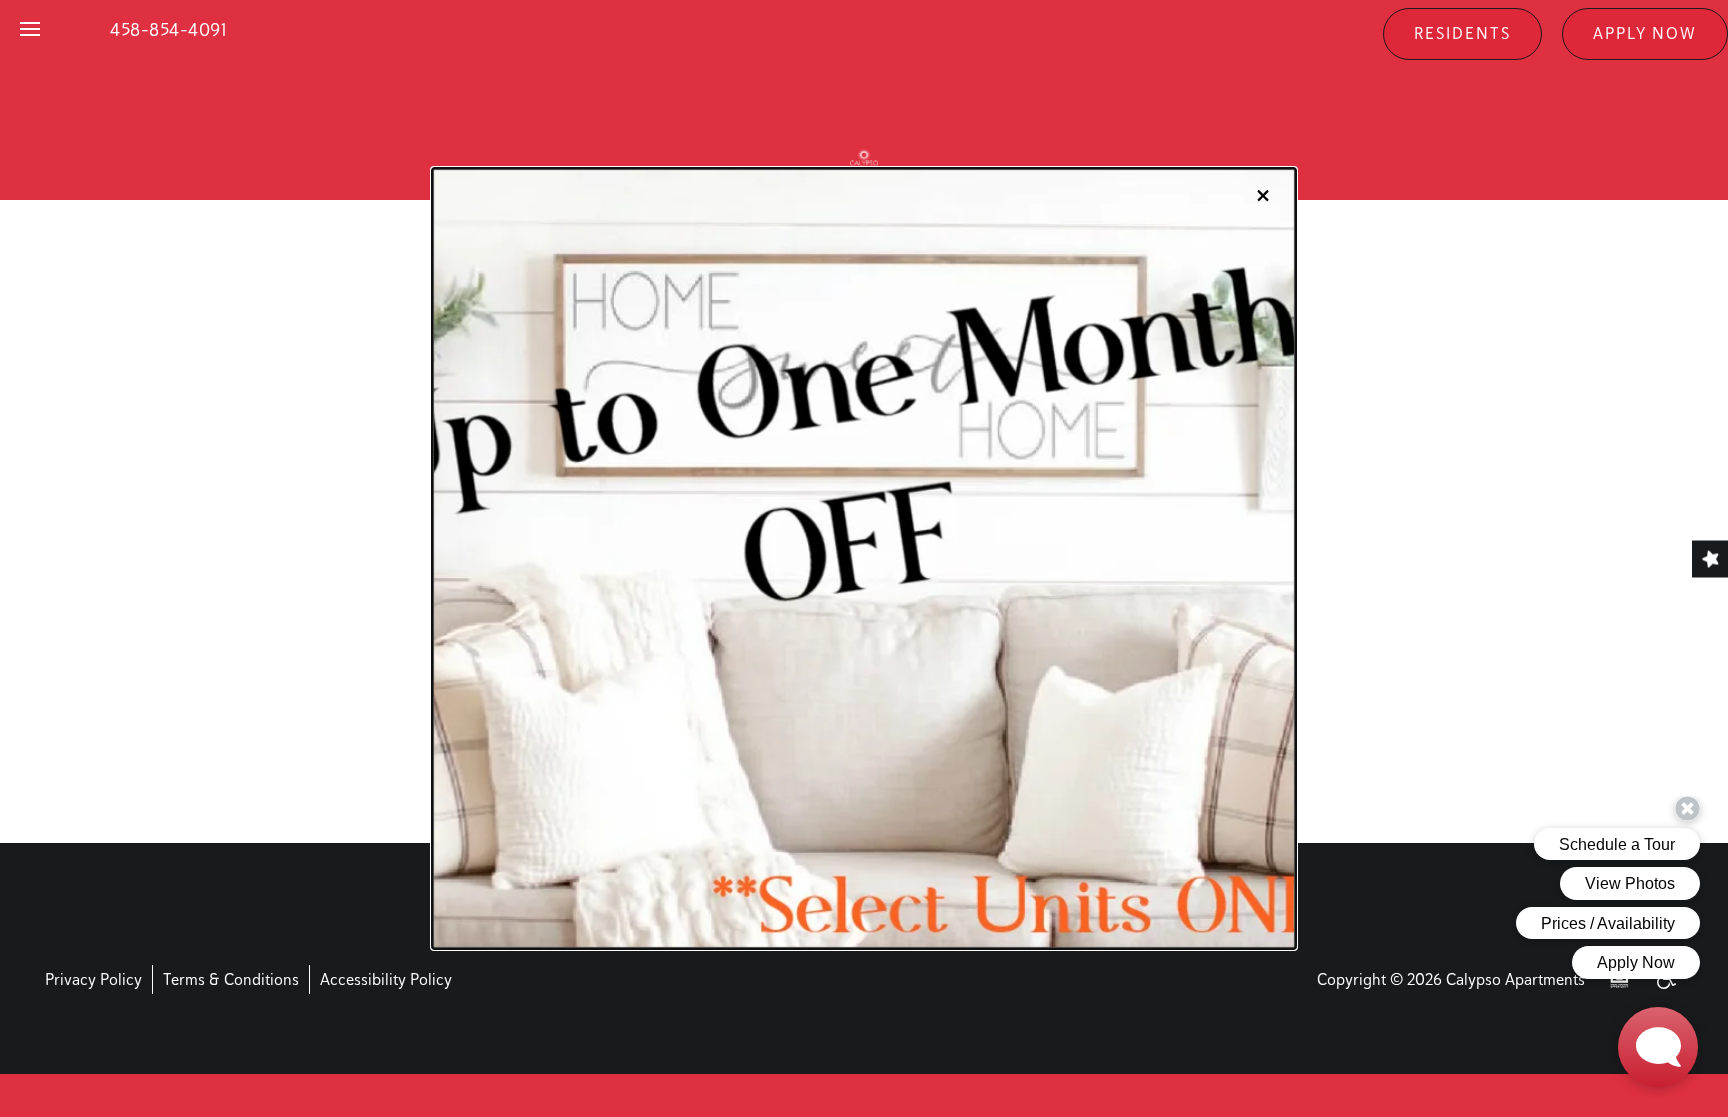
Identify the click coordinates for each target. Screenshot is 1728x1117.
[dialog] (864, 559)
